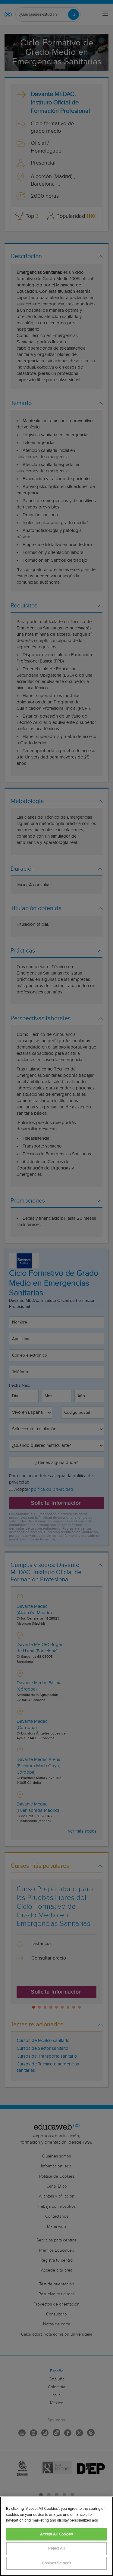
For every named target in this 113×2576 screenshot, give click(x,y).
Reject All (56, 2548)
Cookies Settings (56, 2563)
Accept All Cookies (56, 2534)
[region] (56, 2536)
